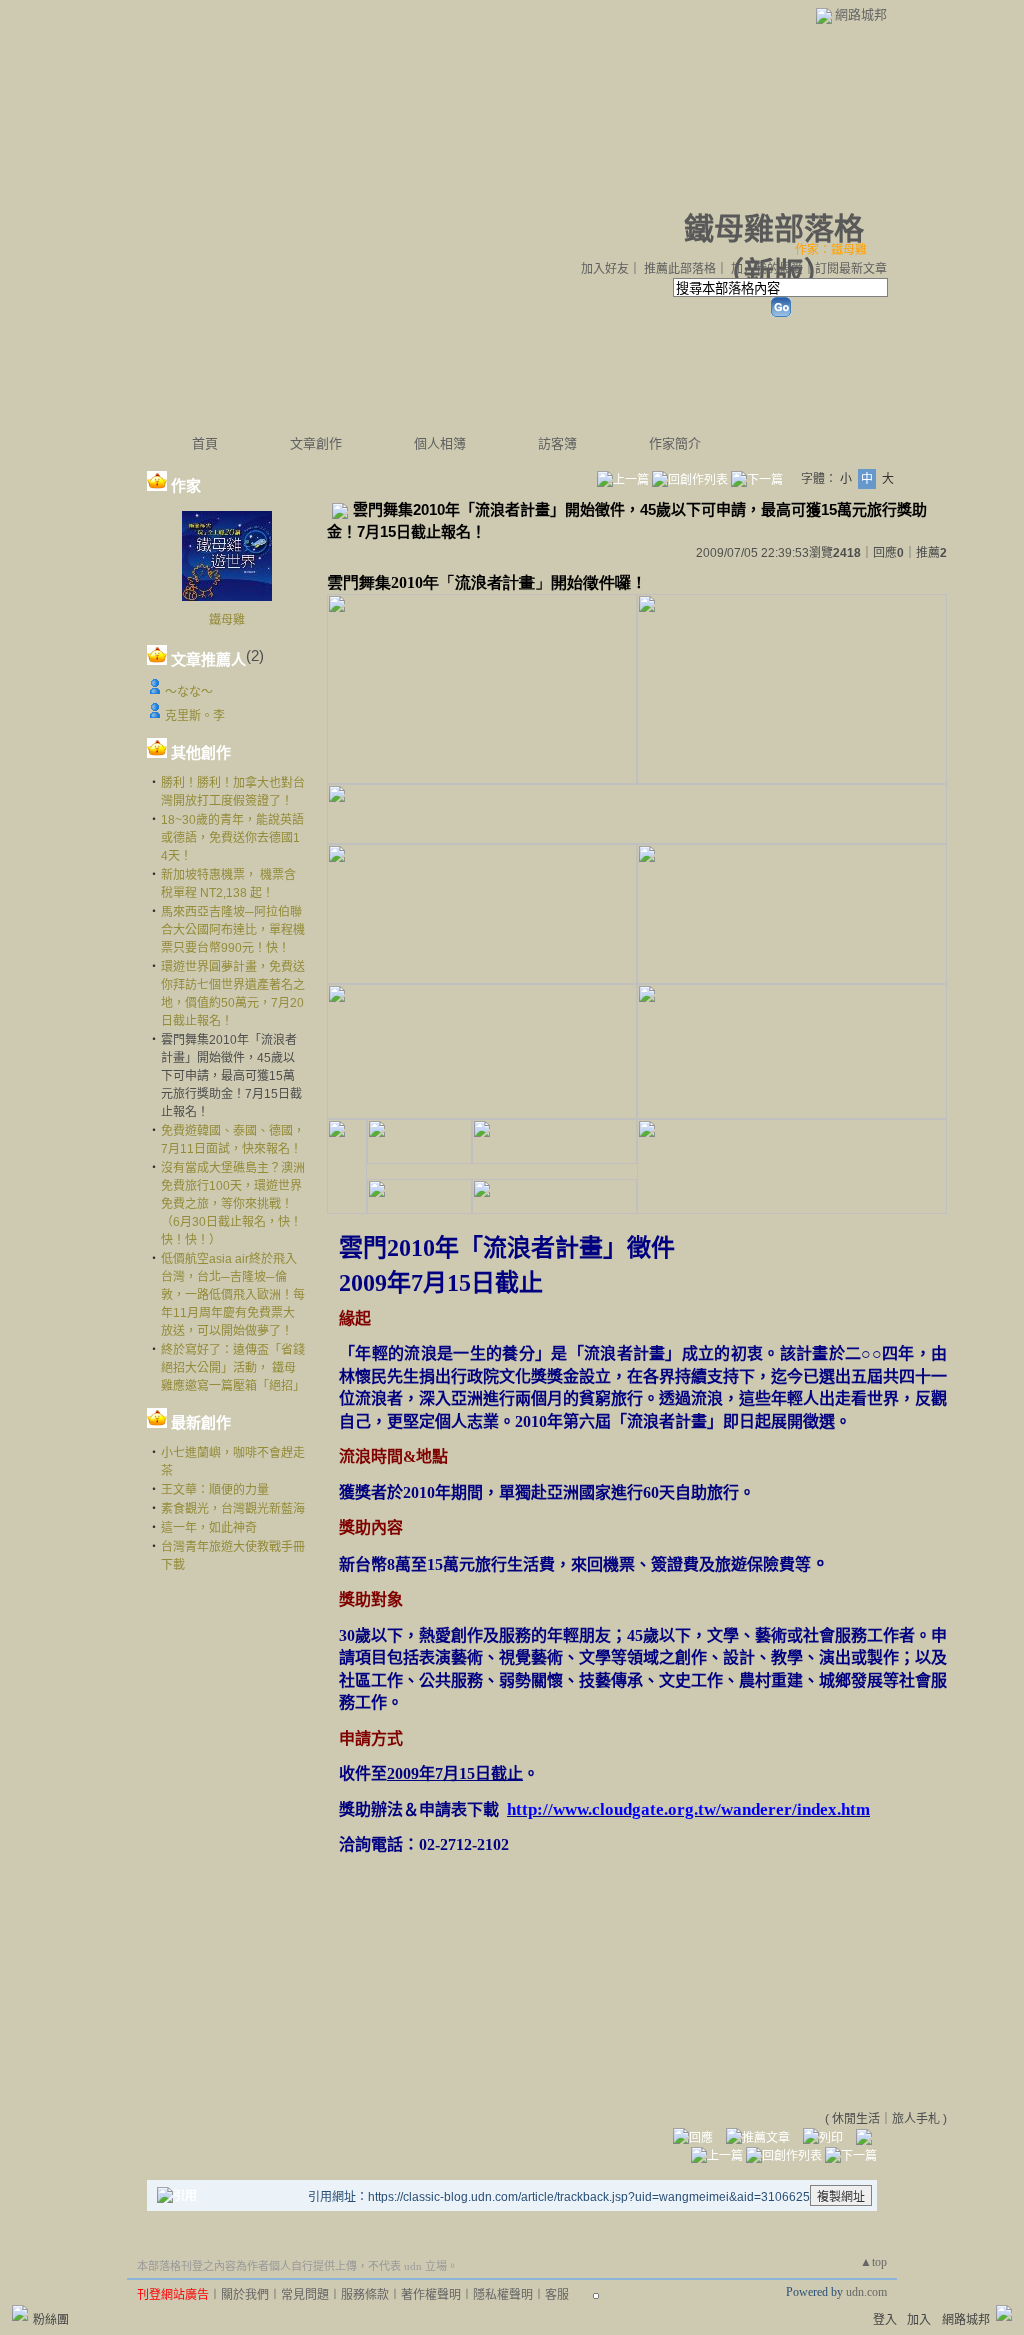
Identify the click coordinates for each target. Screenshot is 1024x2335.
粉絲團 (51, 2320)
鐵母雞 (227, 620)
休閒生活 (856, 2119)
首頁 (205, 443)
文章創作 (316, 443)
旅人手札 (916, 2119)
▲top (873, 2262)
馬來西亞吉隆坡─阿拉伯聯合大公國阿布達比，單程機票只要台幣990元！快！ (233, 930)
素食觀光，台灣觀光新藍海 (233, 1509)
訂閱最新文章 (851, 269)
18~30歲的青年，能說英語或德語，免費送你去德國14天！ (232, 838)
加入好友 (605, 269)
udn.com (866, 2292)
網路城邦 (861, 14)
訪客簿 (557, 443)
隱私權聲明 (503, 2295)
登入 (885, 2320)
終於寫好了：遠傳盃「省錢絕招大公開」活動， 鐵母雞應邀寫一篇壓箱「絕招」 (233, 1368)
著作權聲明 (431, 2295)
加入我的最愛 (767, 269)
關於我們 (245, 2295)
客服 (557, 2295)
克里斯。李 (195, 716)
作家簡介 (675, 443)
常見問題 (305, 2295)
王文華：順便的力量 (215, 1490)
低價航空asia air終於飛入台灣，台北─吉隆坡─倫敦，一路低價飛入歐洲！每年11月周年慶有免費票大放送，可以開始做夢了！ (233, 1295)
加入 (919, 2320)
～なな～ (189, 692)
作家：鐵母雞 (831, 250)
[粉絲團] (20, 2313)
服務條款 (365, 2295)
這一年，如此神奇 (209, 1528)
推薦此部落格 (680, 269)
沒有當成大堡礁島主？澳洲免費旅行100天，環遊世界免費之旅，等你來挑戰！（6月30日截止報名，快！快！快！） (233, 1204)
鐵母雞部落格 (774, 228)
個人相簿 (440, 443)
